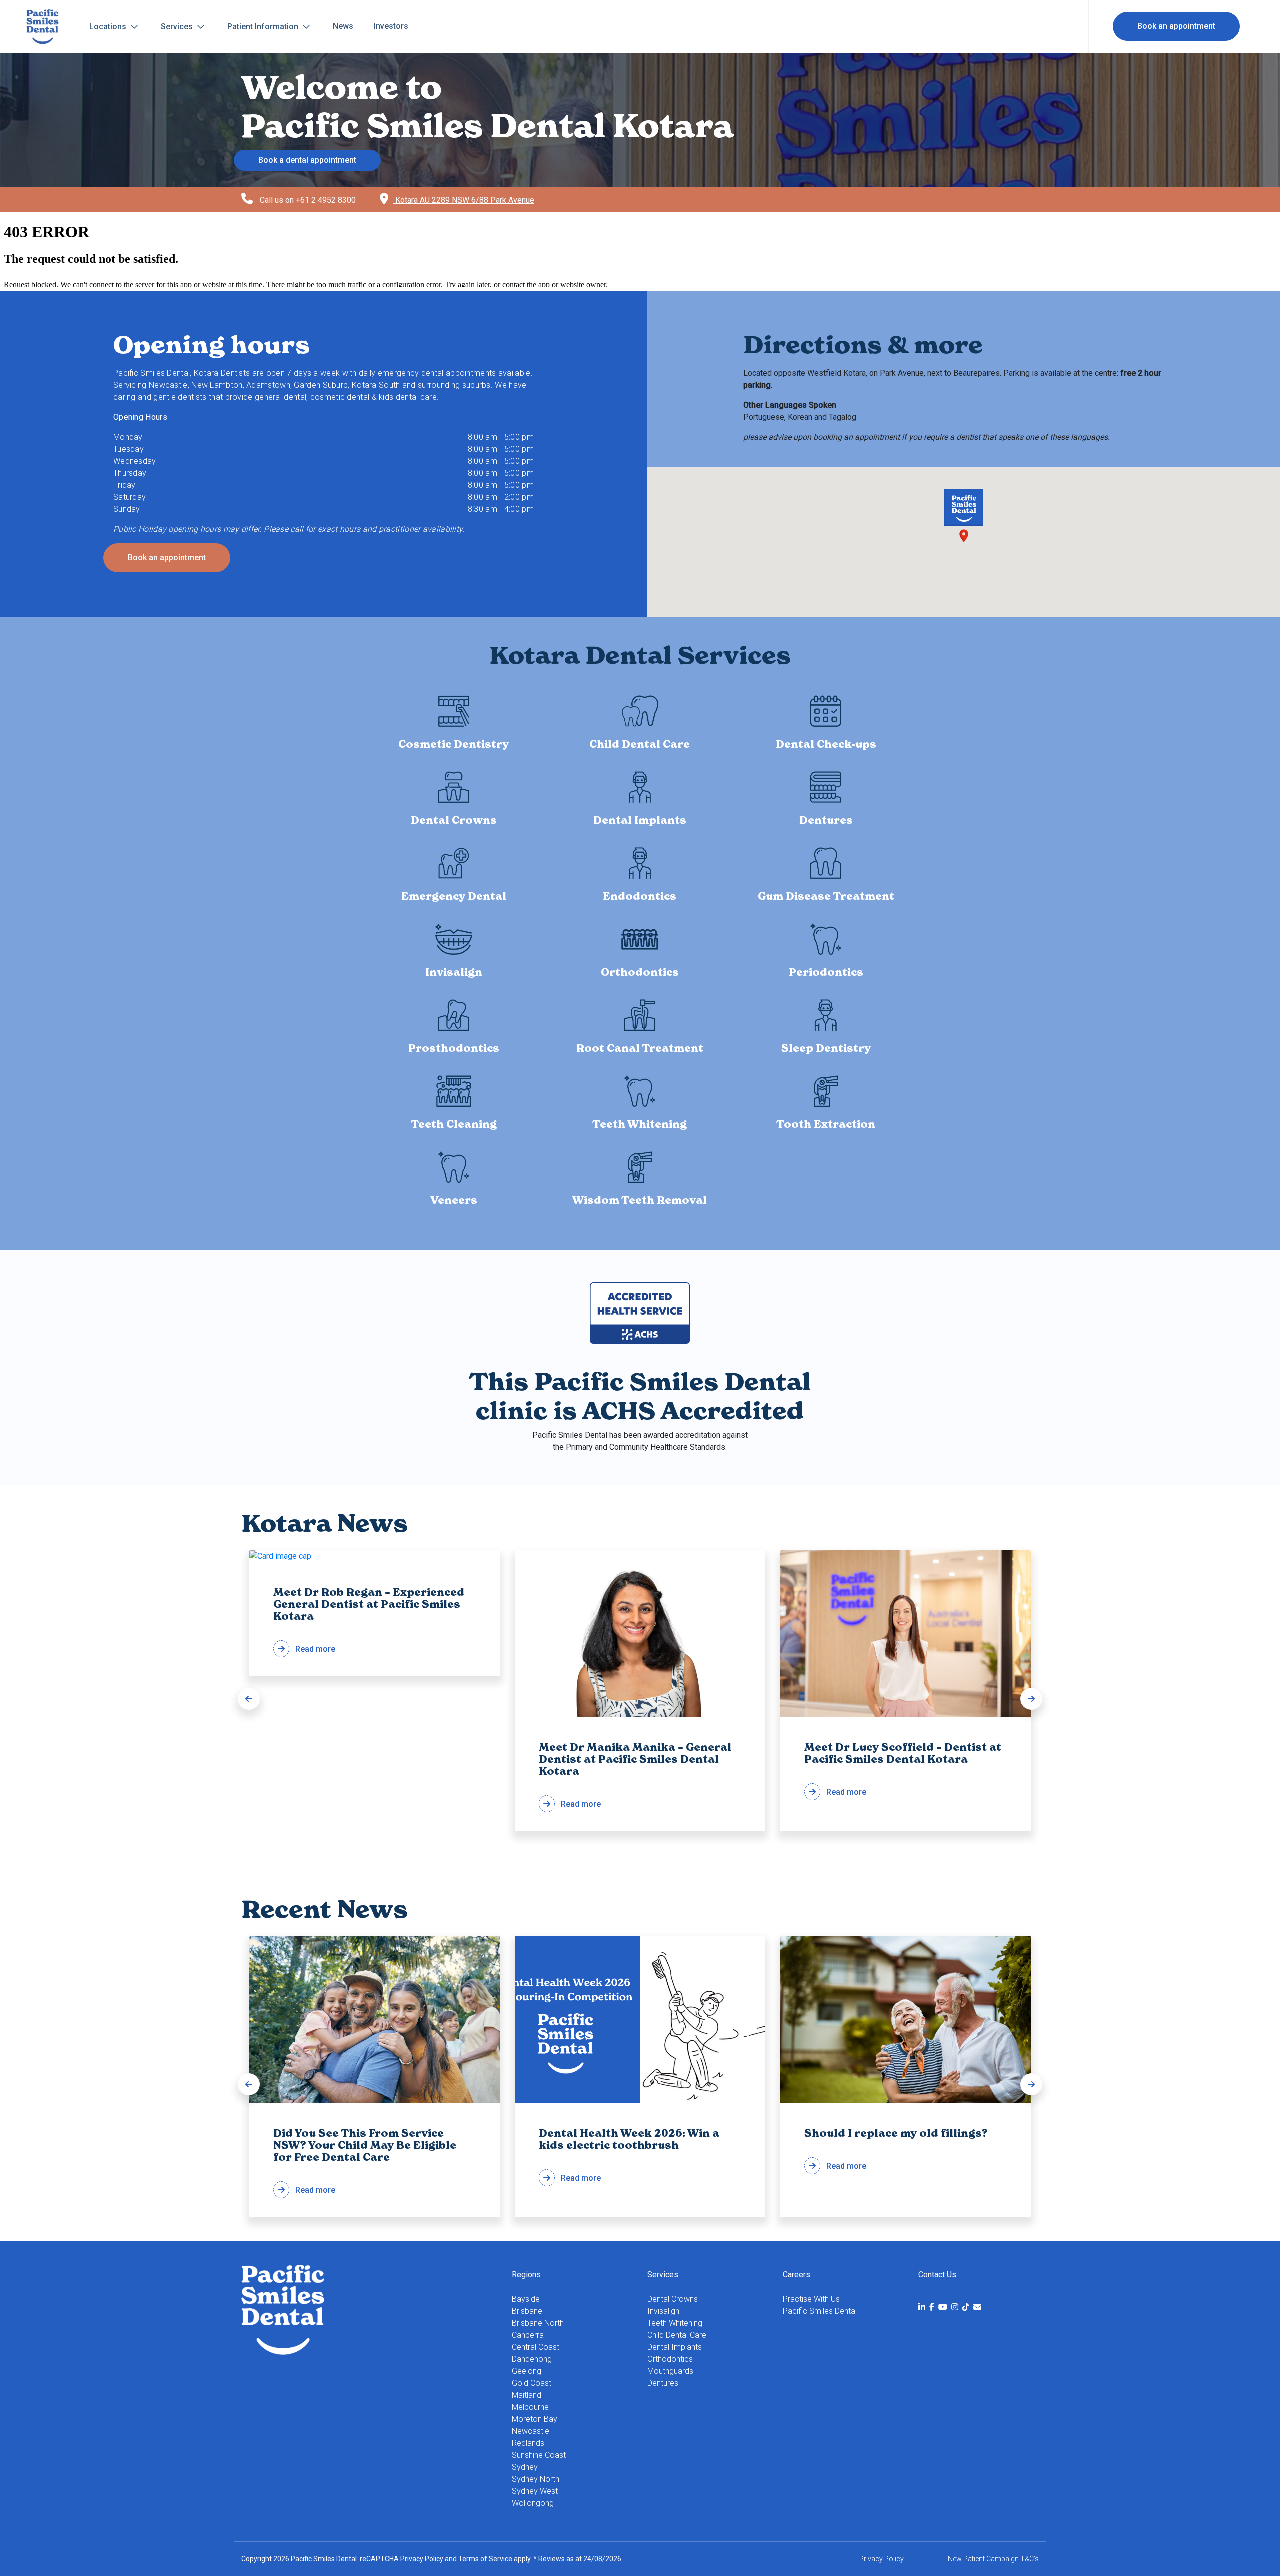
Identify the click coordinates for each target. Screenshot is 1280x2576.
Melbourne (530, 2407)
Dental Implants (675, 2347)
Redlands (528, 2443)
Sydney (525, 2467)
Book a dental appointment (307, 160)
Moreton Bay (535, 2419)
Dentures (663, 2383)
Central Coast (536, 2347)
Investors (391, 26)
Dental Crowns (673, 2299)
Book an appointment (1176, 26)
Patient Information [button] (264, 27)
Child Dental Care (677, 2335)
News (343, 26)
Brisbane (527, 2311)
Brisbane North (538, 2323)
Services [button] (178, 27)
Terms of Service (485, 2559)
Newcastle (531, 2431)
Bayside (526, 2299)
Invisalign (663, 2311)
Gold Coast (532, 2383)
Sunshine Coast (539, 2455)
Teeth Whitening (675, 2323)
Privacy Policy (422, 2559)
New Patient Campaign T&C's (993, 2559)
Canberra (528, 2335)
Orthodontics (670, 2359)
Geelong (527, 2371)
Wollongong (533, 2503)
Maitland (527, 2395)
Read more (369, 1620)
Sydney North (536, 2479)
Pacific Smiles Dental (820, 2311)
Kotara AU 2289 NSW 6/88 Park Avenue (464, 200)
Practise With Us (811, 2299)
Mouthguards (670, 2371)
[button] (249, 1699)
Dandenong (532, 2359)
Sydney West (535, 2491)
